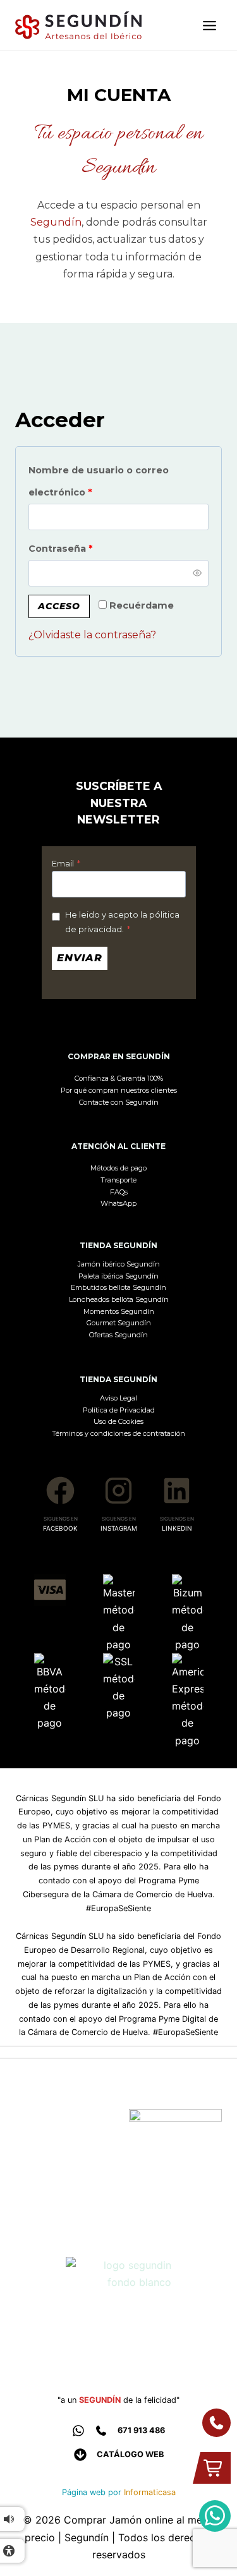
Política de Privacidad (119, 1410)
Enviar (80, 958)
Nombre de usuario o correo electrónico (99, 481)
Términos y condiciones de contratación (118, 1433)
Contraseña (88, 548)
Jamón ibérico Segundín (119, 1264)
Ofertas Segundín (118, 1335)
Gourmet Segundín (119, 1323)
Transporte (118, 1180)
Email (66, 864)
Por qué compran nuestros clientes (119, 1090)
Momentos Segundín (119, 1311)
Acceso (59, 606)
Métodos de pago (118, 1168)
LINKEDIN (177, 1528)
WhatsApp (118, 1203)
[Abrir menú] (209, 26)
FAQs (119, 1192)
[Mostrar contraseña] (197, 573)
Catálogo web (130, 2454)
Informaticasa (150, 2492)
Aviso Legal (118, 1398)
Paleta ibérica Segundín (118, 1276)
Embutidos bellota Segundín (118, 1287)
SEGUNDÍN (100, 2400)
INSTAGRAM (119, 1528)
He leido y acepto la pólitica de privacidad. (122, 922)
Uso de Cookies (118, 1421)
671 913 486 (141, 2430)
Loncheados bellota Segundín (119, 1299)
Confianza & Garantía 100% (119, 1078)
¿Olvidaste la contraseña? (92, 635)
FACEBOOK (60, 1528)
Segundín (56, 222)
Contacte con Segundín (119, 1102)
